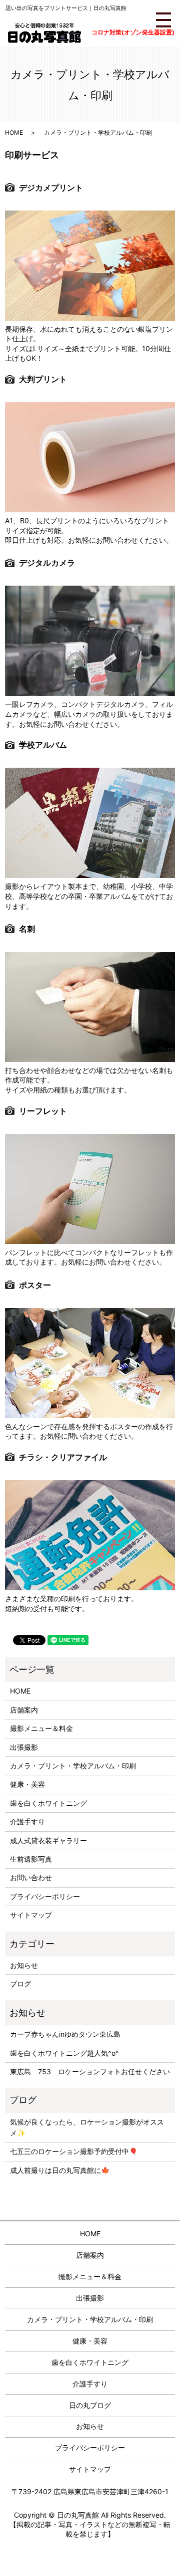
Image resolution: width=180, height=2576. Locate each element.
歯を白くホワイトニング (48, 1803)
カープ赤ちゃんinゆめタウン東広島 (65, 2034)
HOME (14, 132)
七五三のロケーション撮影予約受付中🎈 (74, 2151)
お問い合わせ (31, 1877)
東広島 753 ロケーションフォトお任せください (90, 2071)
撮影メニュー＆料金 (41, 1728)
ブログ (20, 1984)
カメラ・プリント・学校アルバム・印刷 (73, 1766)
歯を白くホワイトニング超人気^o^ (64, 2053)
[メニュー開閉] (163, 20)
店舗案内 (24, 1710)
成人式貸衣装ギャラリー (48, 1840)
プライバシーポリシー (45, 1896)
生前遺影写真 (31, 1859)
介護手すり (27, 1822)
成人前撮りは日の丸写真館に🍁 (60, 2170)
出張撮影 (24, 1747)
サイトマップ (31, 1915)
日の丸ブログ (90, 2405)
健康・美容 (27, 1784)
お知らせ (24, 1965)
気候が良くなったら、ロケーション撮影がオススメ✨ (87, 2127)
